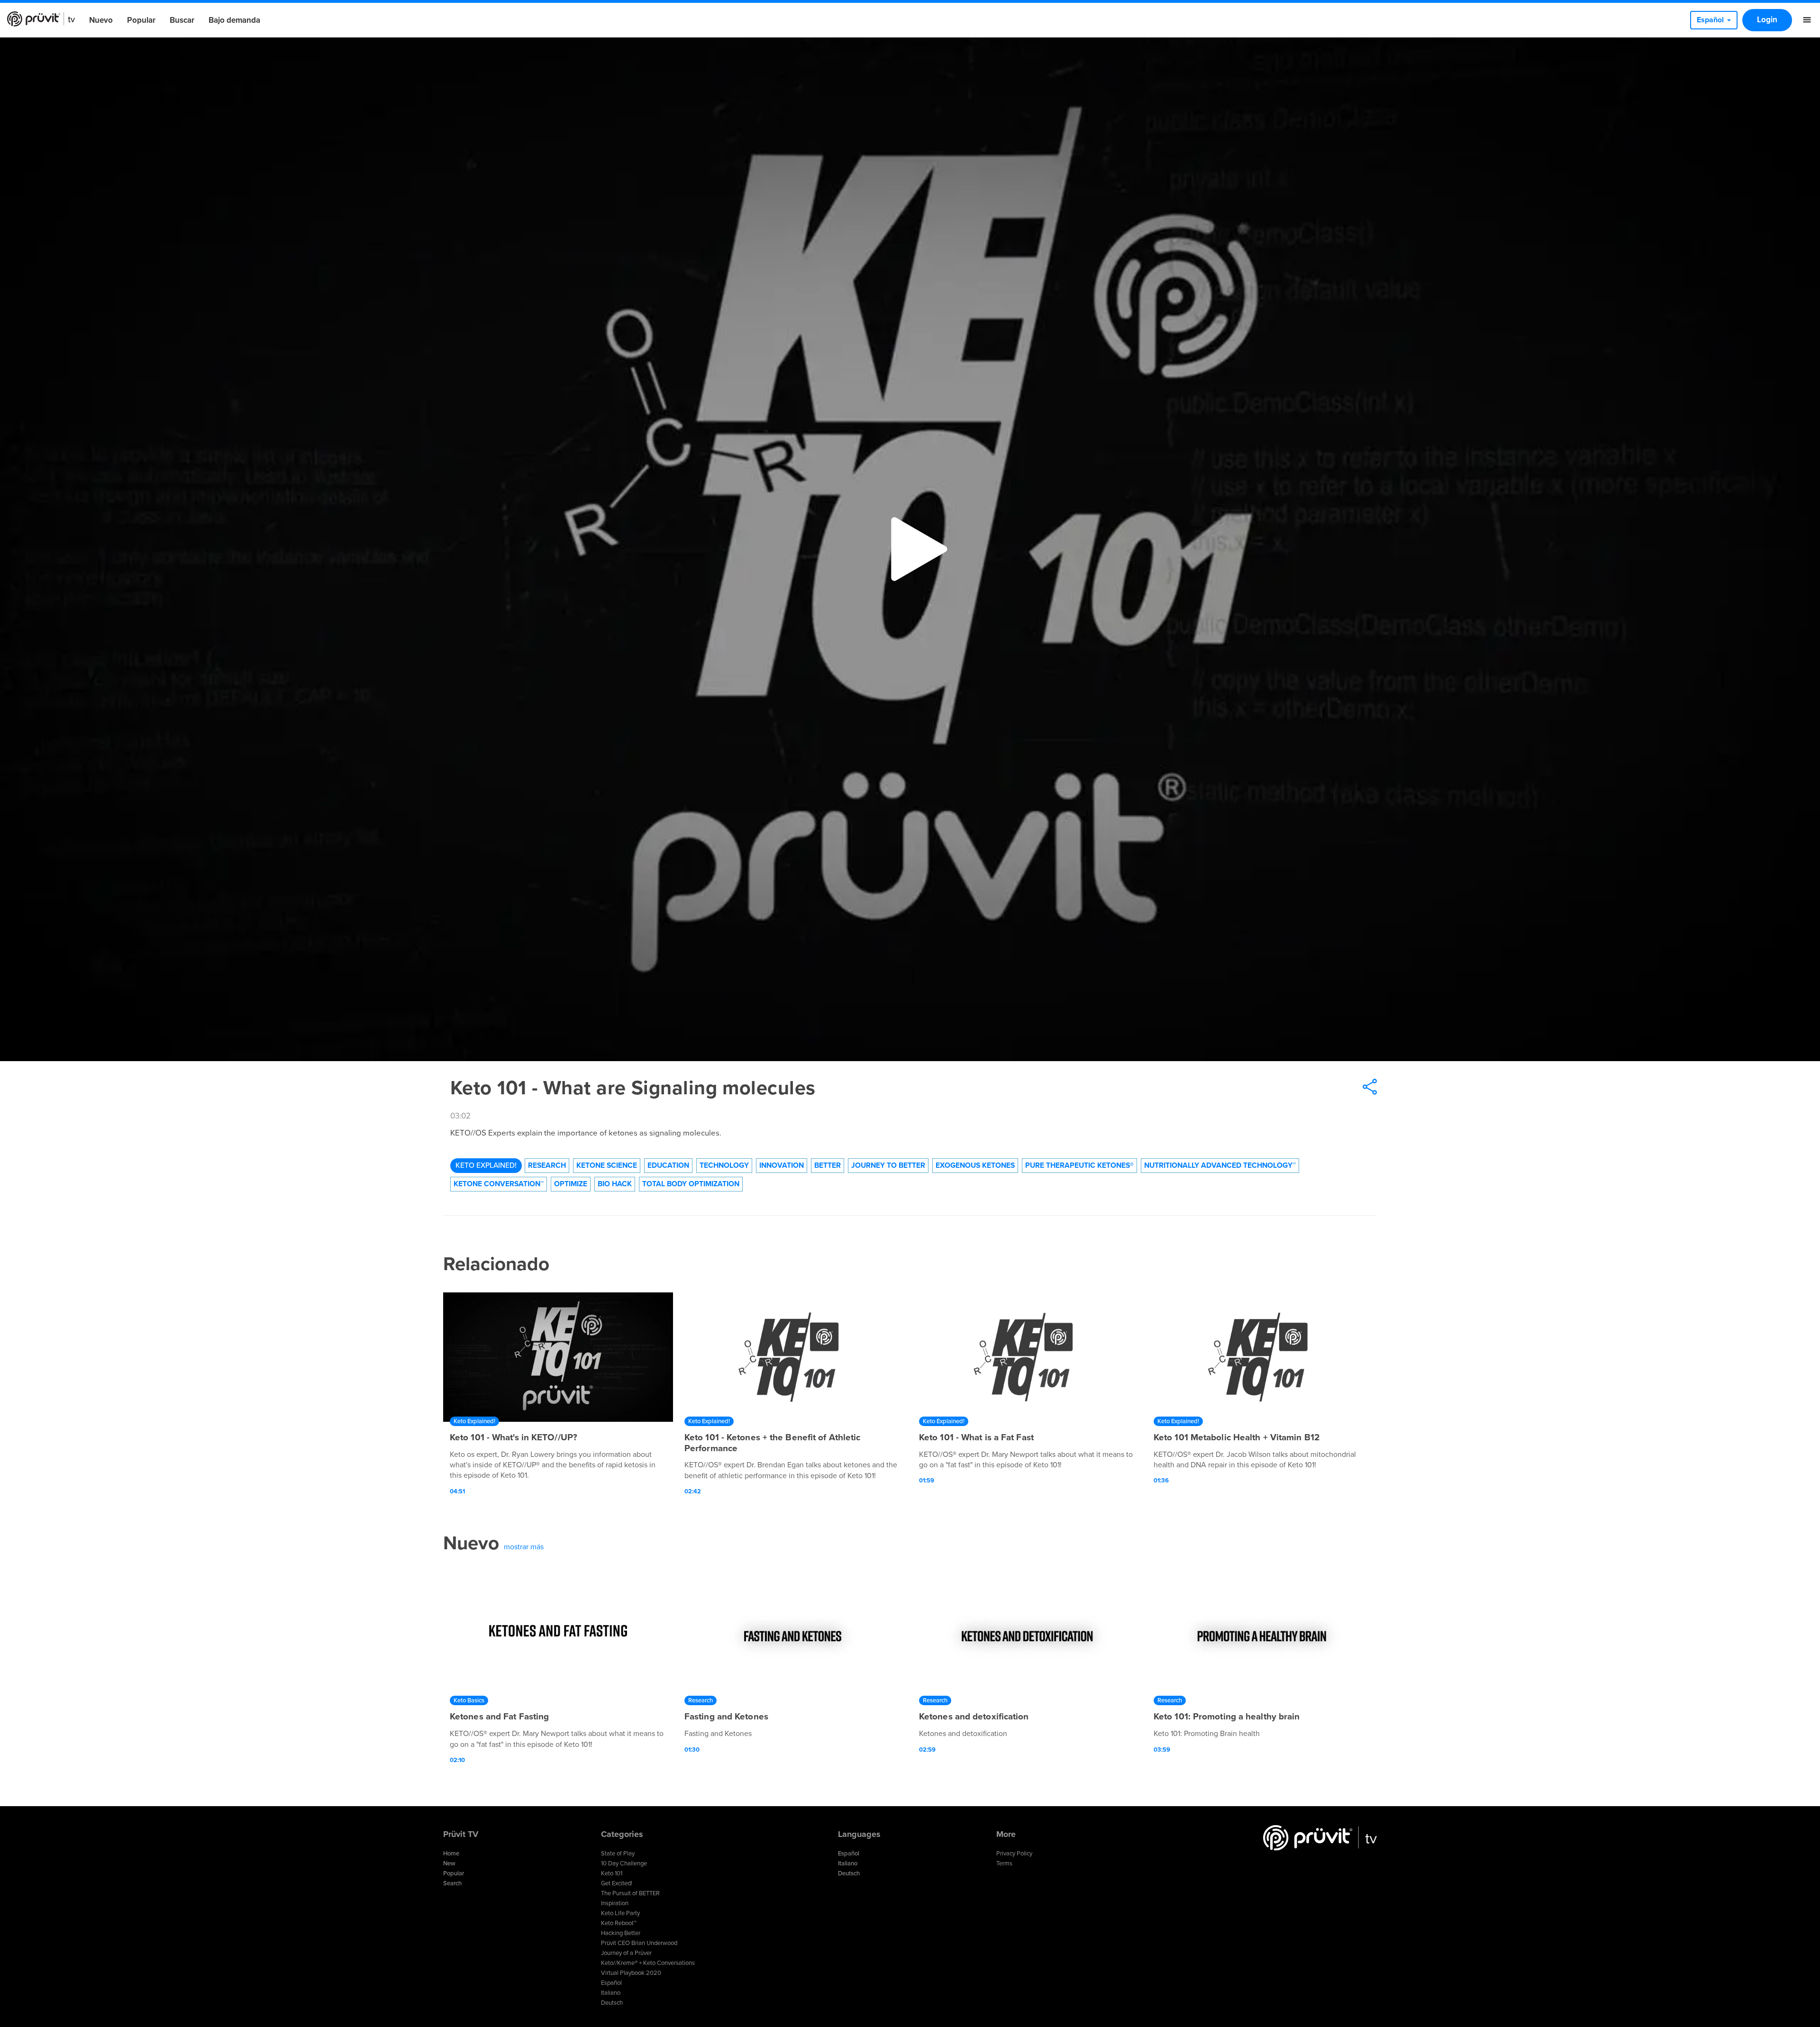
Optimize (571, 1184)
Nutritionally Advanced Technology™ (1220, 1165)
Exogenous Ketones (975, 1165)
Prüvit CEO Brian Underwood (639, 1943)
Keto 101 (612, 1873)
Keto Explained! (486, 1165)
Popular (141, 20)
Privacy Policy (1014, 1854)
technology (724, 1165)
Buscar (182, 20)
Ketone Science (607, 1165)
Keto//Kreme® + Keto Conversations (648, 1963)
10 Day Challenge (624, 1863)
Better (828, 1165)
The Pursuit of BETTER (630, 1893)
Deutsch (612, 2003)
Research (547, 1165)
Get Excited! (617, 1883)
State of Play (618, 1854)
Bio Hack (615, 1184)
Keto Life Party (620, 1913)
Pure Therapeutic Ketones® (1079, 1165)
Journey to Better (888, 1165)
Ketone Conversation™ (499, 1184)
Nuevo (101, 20)
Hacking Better (621, 1933)
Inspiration (615, 1903)
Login (1767, 20)
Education (668, 1165)
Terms (1004, 1863)
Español (611, 1983)
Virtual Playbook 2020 (631, 1973)
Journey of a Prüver (626, 1953)
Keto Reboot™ (619, 1923)
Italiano (611, 1993)
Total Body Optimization (691, 1184)
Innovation (782, 1165)
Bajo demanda (234, 20)
